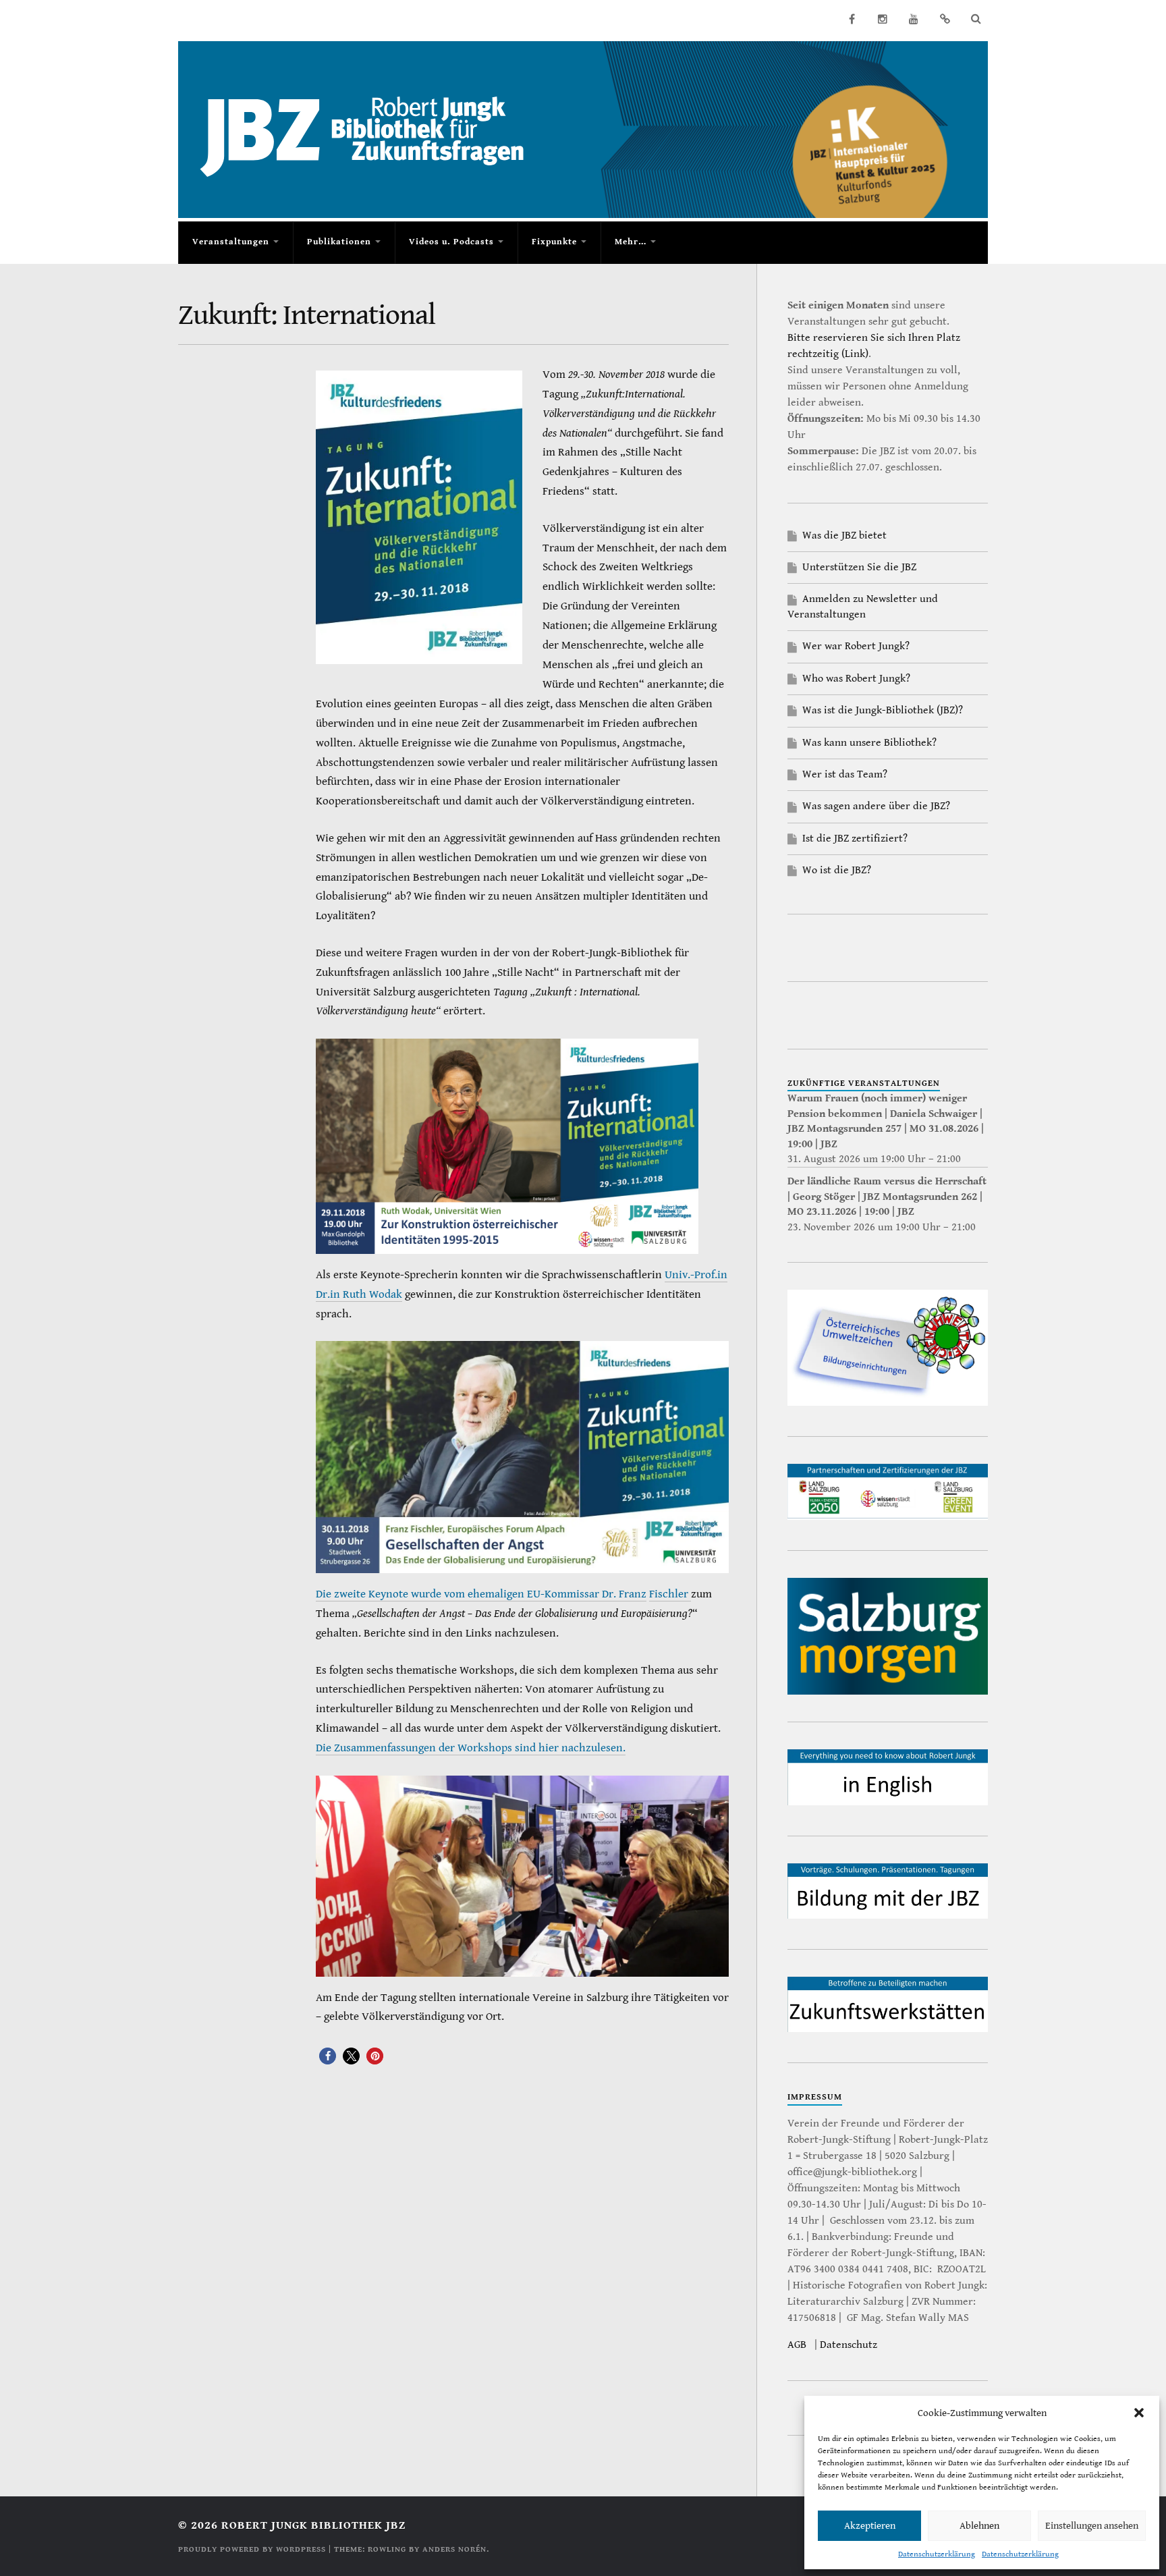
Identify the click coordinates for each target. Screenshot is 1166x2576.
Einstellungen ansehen (1092, 2526)
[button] (1139, 2413)
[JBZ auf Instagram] (883, 19)
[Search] (976, 19)
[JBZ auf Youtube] (914, 19)
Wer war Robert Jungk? (856, 646)
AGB (797, 2345)
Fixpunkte (554, 242)
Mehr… (631, 242)
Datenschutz (849, 2345)
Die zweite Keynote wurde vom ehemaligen (421, 1594)
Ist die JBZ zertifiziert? (855, 839)
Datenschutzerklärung (937, 2554)
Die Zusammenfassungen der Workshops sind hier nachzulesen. (471, 1748)
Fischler (670, 1594)
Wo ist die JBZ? (837, 870)
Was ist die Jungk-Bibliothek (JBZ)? (883, 710)
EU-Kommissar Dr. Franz (587, 1594)
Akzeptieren (870, 2526)
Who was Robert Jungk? (856, 679)
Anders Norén (454, 2549)
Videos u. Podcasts (451, 242)
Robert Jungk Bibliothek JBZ (313, 2525)
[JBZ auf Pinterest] (945, 19)
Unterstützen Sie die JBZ (859, 567)
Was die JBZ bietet (844, 536)
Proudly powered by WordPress (252, 2549)
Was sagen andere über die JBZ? (876, 806)
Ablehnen (979, 2526)
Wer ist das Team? (845, 774)
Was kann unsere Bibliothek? (869, 743)
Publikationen (339, 242)
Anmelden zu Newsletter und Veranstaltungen (863, 606)
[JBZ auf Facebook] (852, 19)
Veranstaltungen (231, 242)
